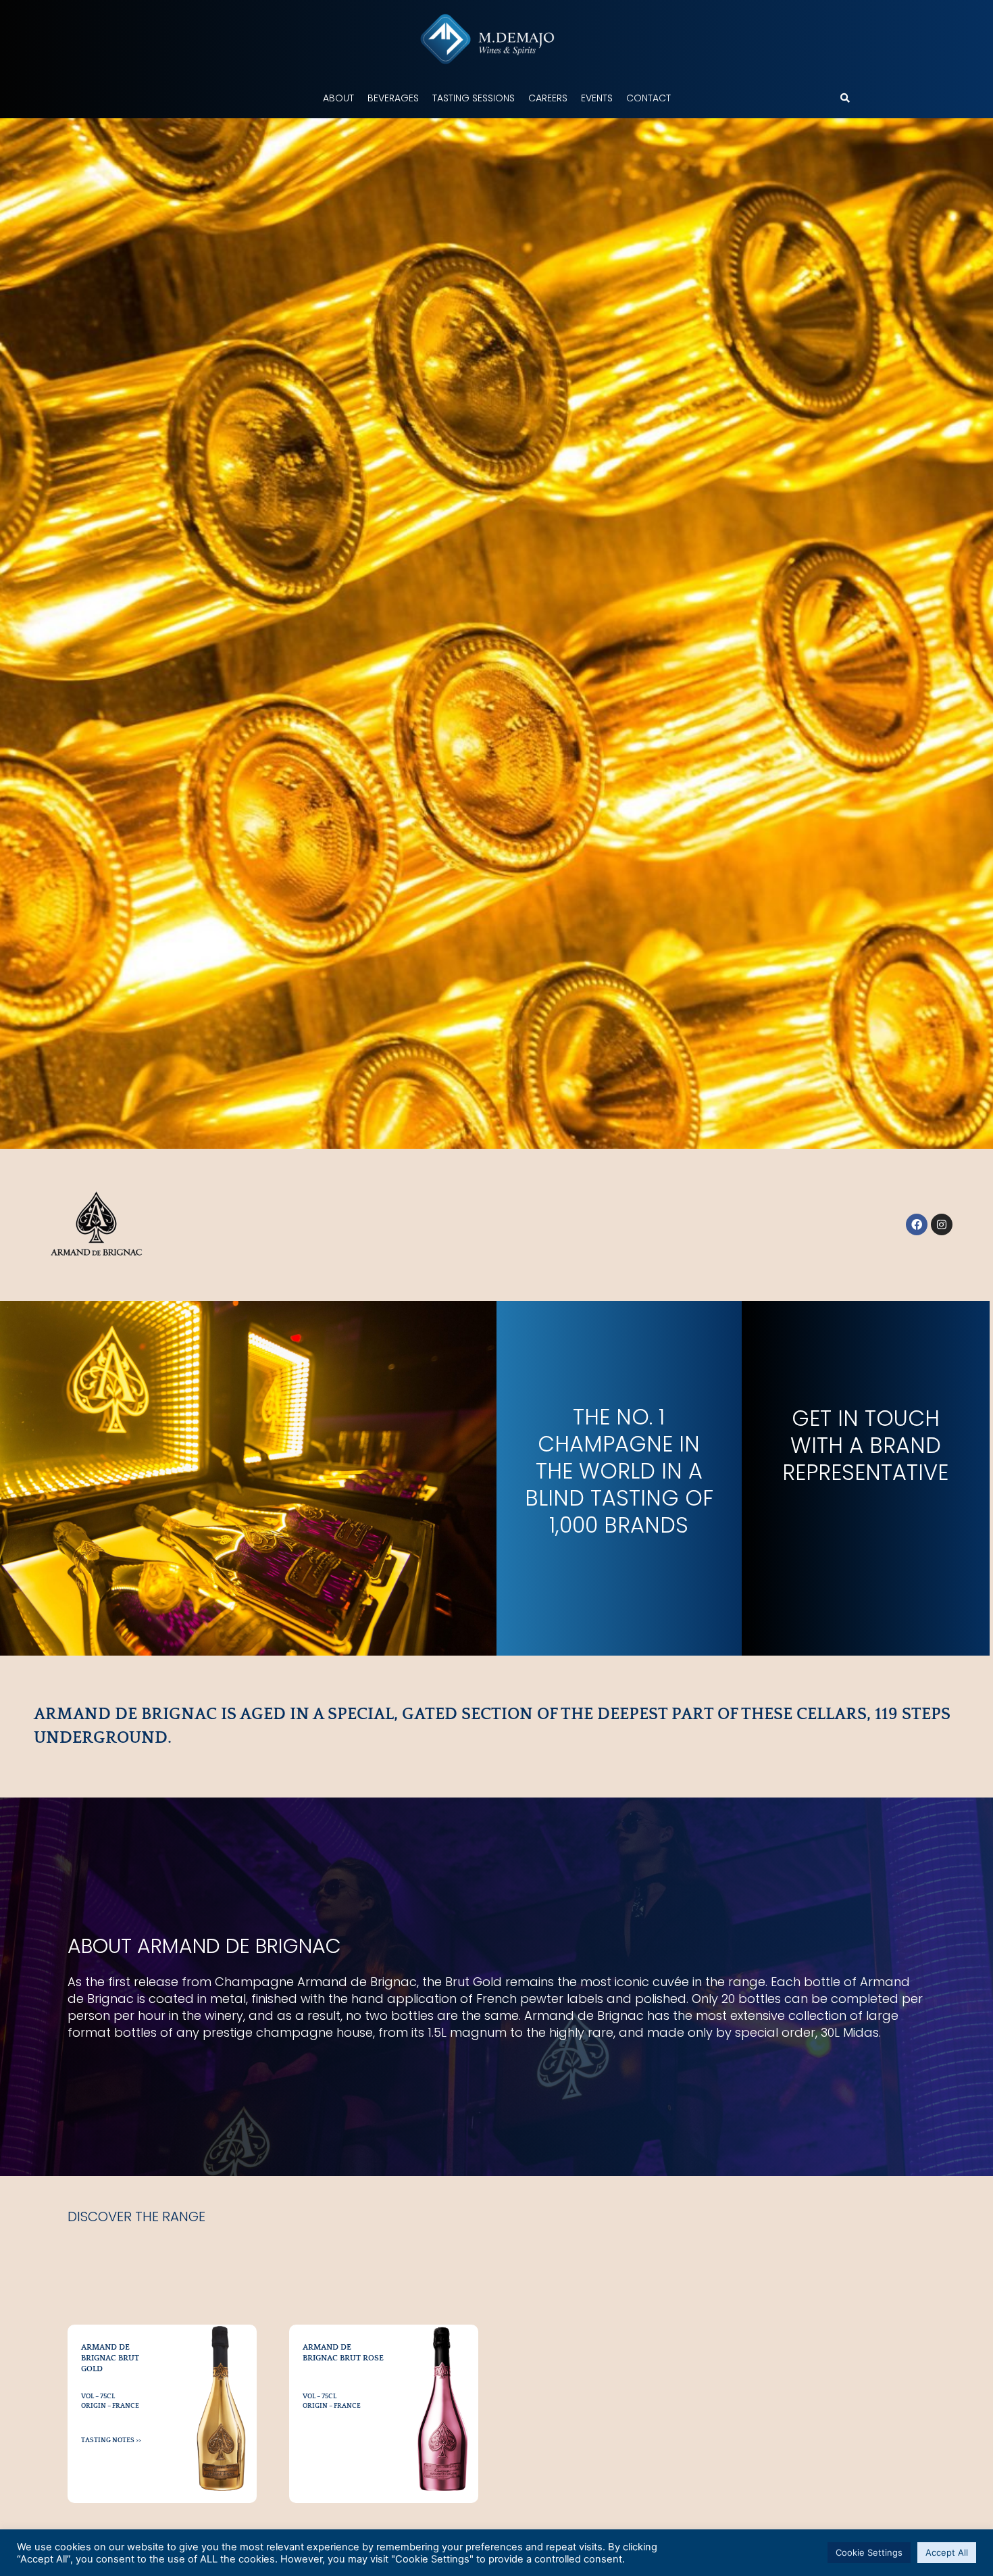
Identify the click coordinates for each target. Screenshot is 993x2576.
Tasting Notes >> (111, 2441)
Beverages (393, 98)
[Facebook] (917, 1224)
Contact (648, 98)
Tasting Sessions (474, 98)
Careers (548, 98)
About (338, 98)
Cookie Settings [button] (869, 2552)
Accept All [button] (947, 2552)
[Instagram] (942, 1224)
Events (597, 98)
